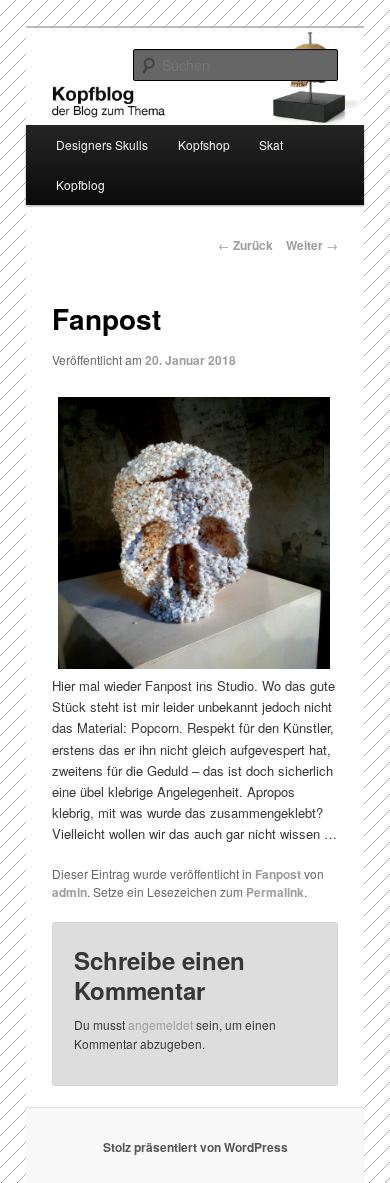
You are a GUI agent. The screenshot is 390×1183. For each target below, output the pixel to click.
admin (69, 892)
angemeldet (160, 1024)
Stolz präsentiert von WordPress (195, 1147)
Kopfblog (80, 184)
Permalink (275, 892)
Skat (271, 144)
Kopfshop (204, 144)
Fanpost (278, 874)
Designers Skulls (102, 144)
